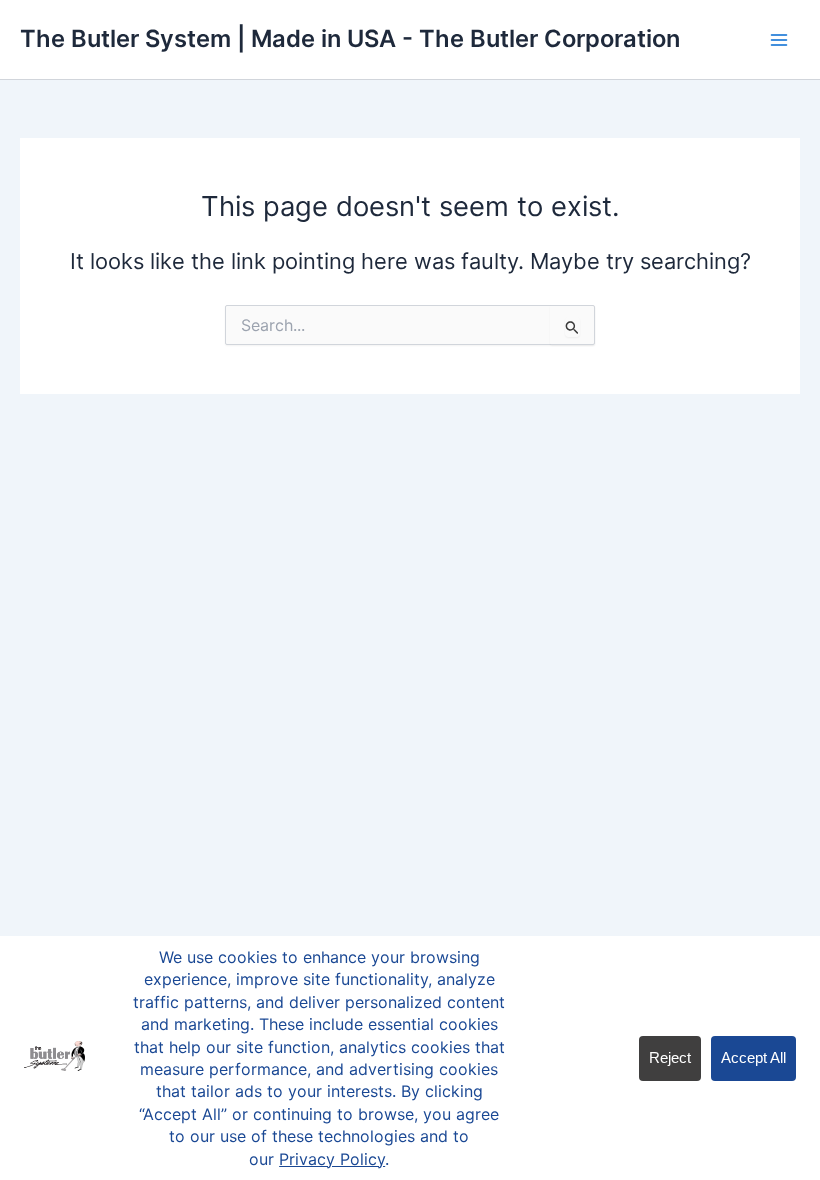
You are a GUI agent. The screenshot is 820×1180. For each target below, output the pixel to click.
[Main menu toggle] (779, 40)
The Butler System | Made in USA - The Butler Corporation (350, 38)
